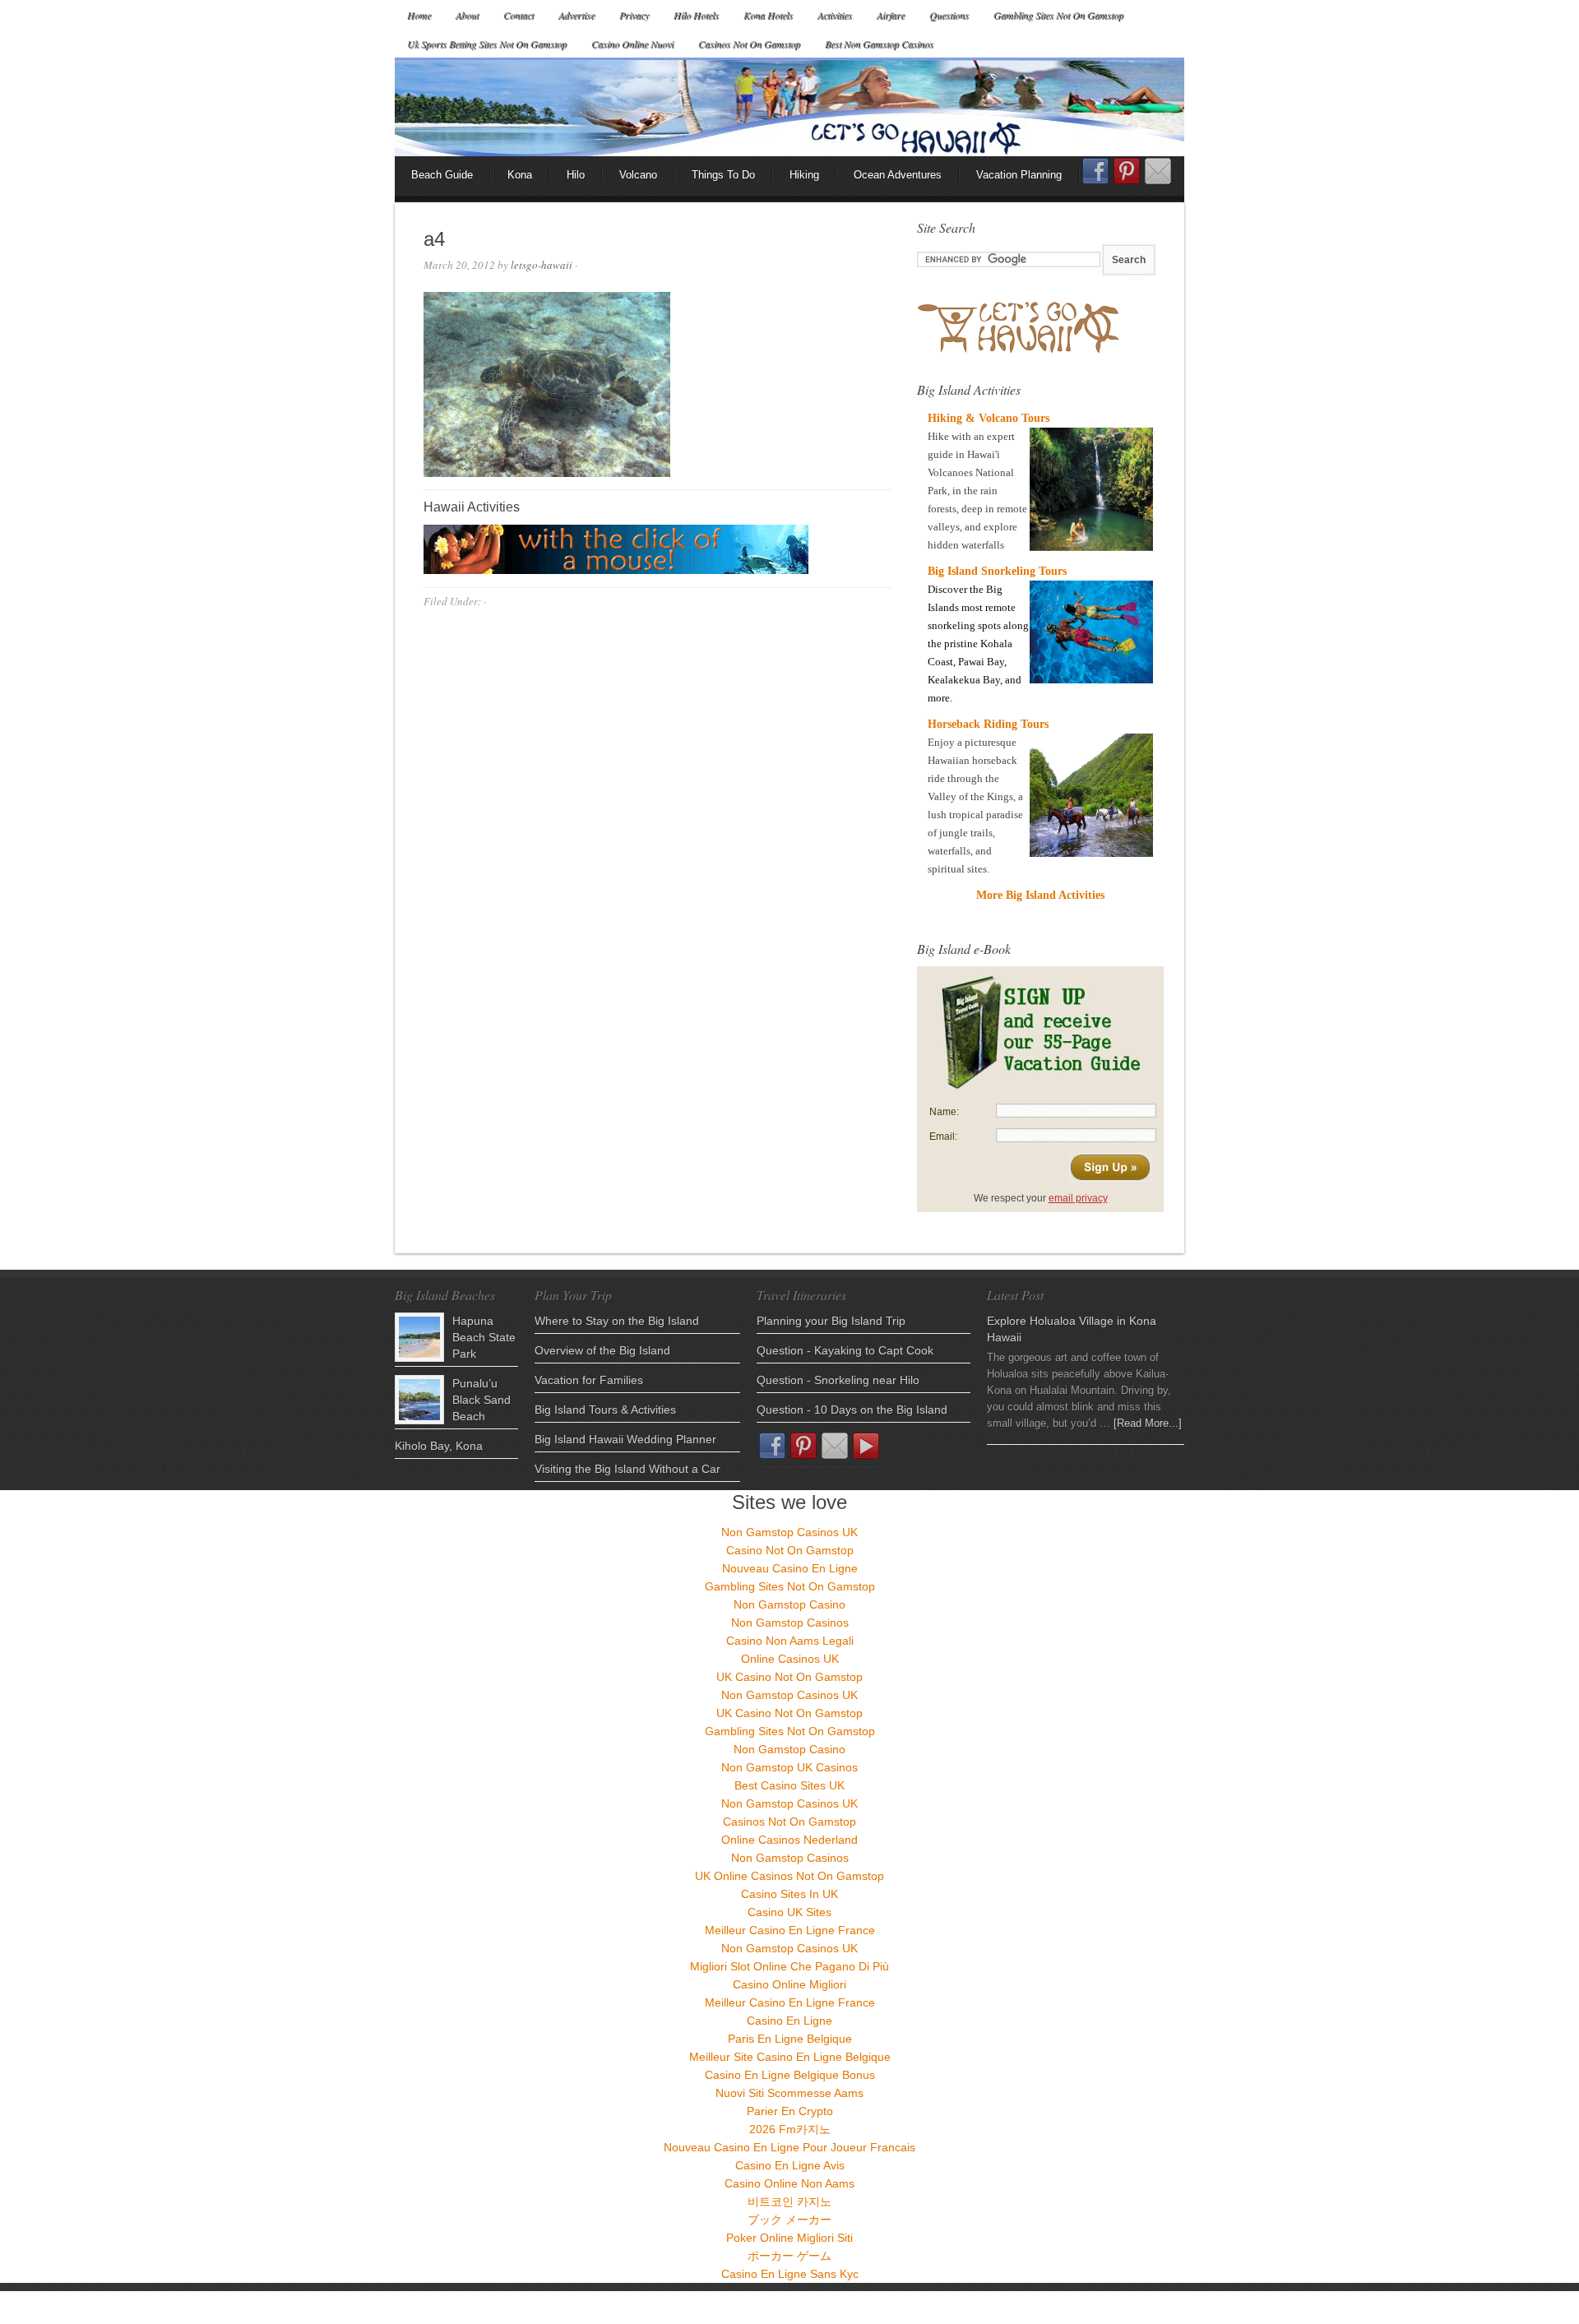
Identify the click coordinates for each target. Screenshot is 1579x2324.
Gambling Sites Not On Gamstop (1058, 15)
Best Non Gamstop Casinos (879, 44)
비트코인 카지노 (789, 2201)
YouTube (866, 1446)
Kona (520, 175)
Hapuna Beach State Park (484, 1337)
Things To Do (723, 175)
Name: (944, 1112)
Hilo (576, 175)
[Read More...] (1148, 1423)
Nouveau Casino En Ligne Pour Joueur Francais (789, 2147)
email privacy (1078, 1198)
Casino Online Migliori (789, 1984)
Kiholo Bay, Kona (439, 1446)
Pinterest (1127, 171)
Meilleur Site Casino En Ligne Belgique (790, 2057)
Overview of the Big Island (602, 1350)
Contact (519, 15)
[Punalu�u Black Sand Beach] (419, 1400)
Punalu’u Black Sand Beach (482, 1400)
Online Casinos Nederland (789, 1840)
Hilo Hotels (696, 15)
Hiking (804, 175)
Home (419, 15)
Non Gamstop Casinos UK (789, 1532)
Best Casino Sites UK (789, 1785)
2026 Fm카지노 (790, 2129)
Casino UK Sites (789, 1912)
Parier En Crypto (790, 2111)
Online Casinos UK (790, 1659)
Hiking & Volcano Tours (989, 418)
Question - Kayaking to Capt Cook (845, 1350)
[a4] (547, 473)
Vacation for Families (589, 1380)
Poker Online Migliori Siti (789, 2238)
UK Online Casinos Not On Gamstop (789, 1876)
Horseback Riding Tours (988, 724)
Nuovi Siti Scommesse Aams (789, 2093)
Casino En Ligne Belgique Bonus (790, 2075)
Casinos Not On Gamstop (749, 44)
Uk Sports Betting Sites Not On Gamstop (487, 44)
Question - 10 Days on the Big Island (852, 1410)
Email (1158, 171)
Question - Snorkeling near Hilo (838, 1380)
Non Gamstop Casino (789, 1604)
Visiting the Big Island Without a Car (627, 1469)
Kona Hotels (768, 15)
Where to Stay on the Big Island (617, 1321)
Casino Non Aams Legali (790, 1641)
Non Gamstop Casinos (790, 1623)
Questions (949, 15)
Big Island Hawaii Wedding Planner (625, 1439)
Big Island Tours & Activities (605, 1410)
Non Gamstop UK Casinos (789, 1767)
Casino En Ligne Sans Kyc (790, 2274)
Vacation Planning (1019, 175)
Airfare (891, 15)
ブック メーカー (789, 2220)
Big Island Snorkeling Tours (997, 571)
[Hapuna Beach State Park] (419, 1337)
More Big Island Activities (1040, 895)
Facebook (1095, 176)
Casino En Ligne (789, 2021)
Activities (835, 15)
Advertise (576, 15)
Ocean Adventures (898, 175)
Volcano (638, 175)
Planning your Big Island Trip (831, 1321)
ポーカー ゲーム (789, 2256)
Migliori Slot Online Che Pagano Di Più (789, 1966)
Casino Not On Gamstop (790, 1550)
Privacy (634, 15)
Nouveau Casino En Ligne (790, 1568)
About (467, 15)
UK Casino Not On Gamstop (789, 1677)
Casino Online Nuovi (632, 44)
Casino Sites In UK (789, 1894)
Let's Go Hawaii (789, 107)
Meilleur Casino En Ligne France (790, 1930)
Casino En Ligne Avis (790, 2165)
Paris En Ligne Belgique (790, 2039)
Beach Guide (442, 175)
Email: (943, 1137)
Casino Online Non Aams (789, 2183)
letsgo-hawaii (542, 265)
